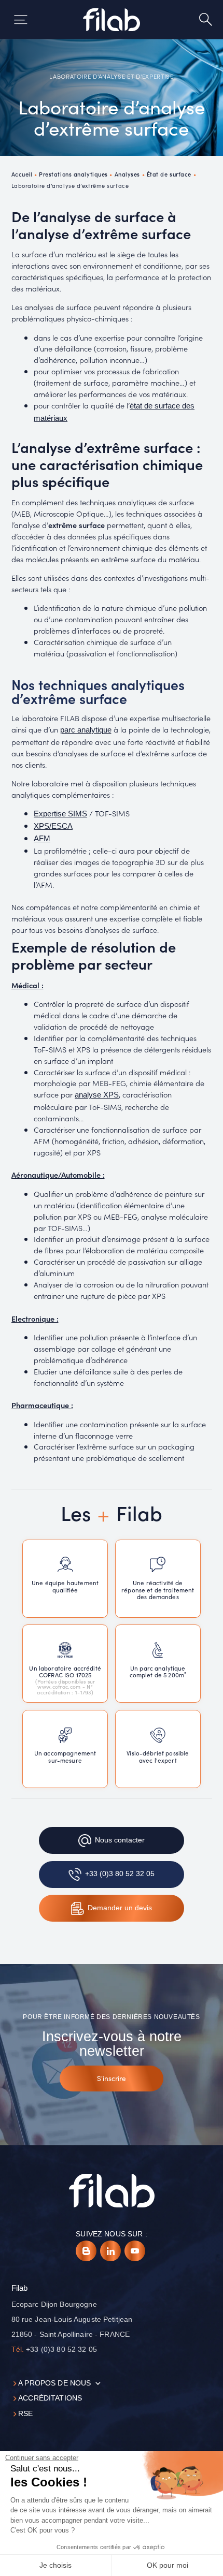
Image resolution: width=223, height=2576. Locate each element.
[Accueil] (112, 20)
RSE (25, 2414)
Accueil (22, 174)
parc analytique (86, 730)
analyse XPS (97, 1095)
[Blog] (86, 2251)
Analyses (127, 174)
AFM (42, 839)
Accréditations (50, 2398)
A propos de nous (54, 2383)
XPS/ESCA (53, 826)
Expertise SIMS (60, 814)
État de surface (169, 174)
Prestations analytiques (73, 174)
